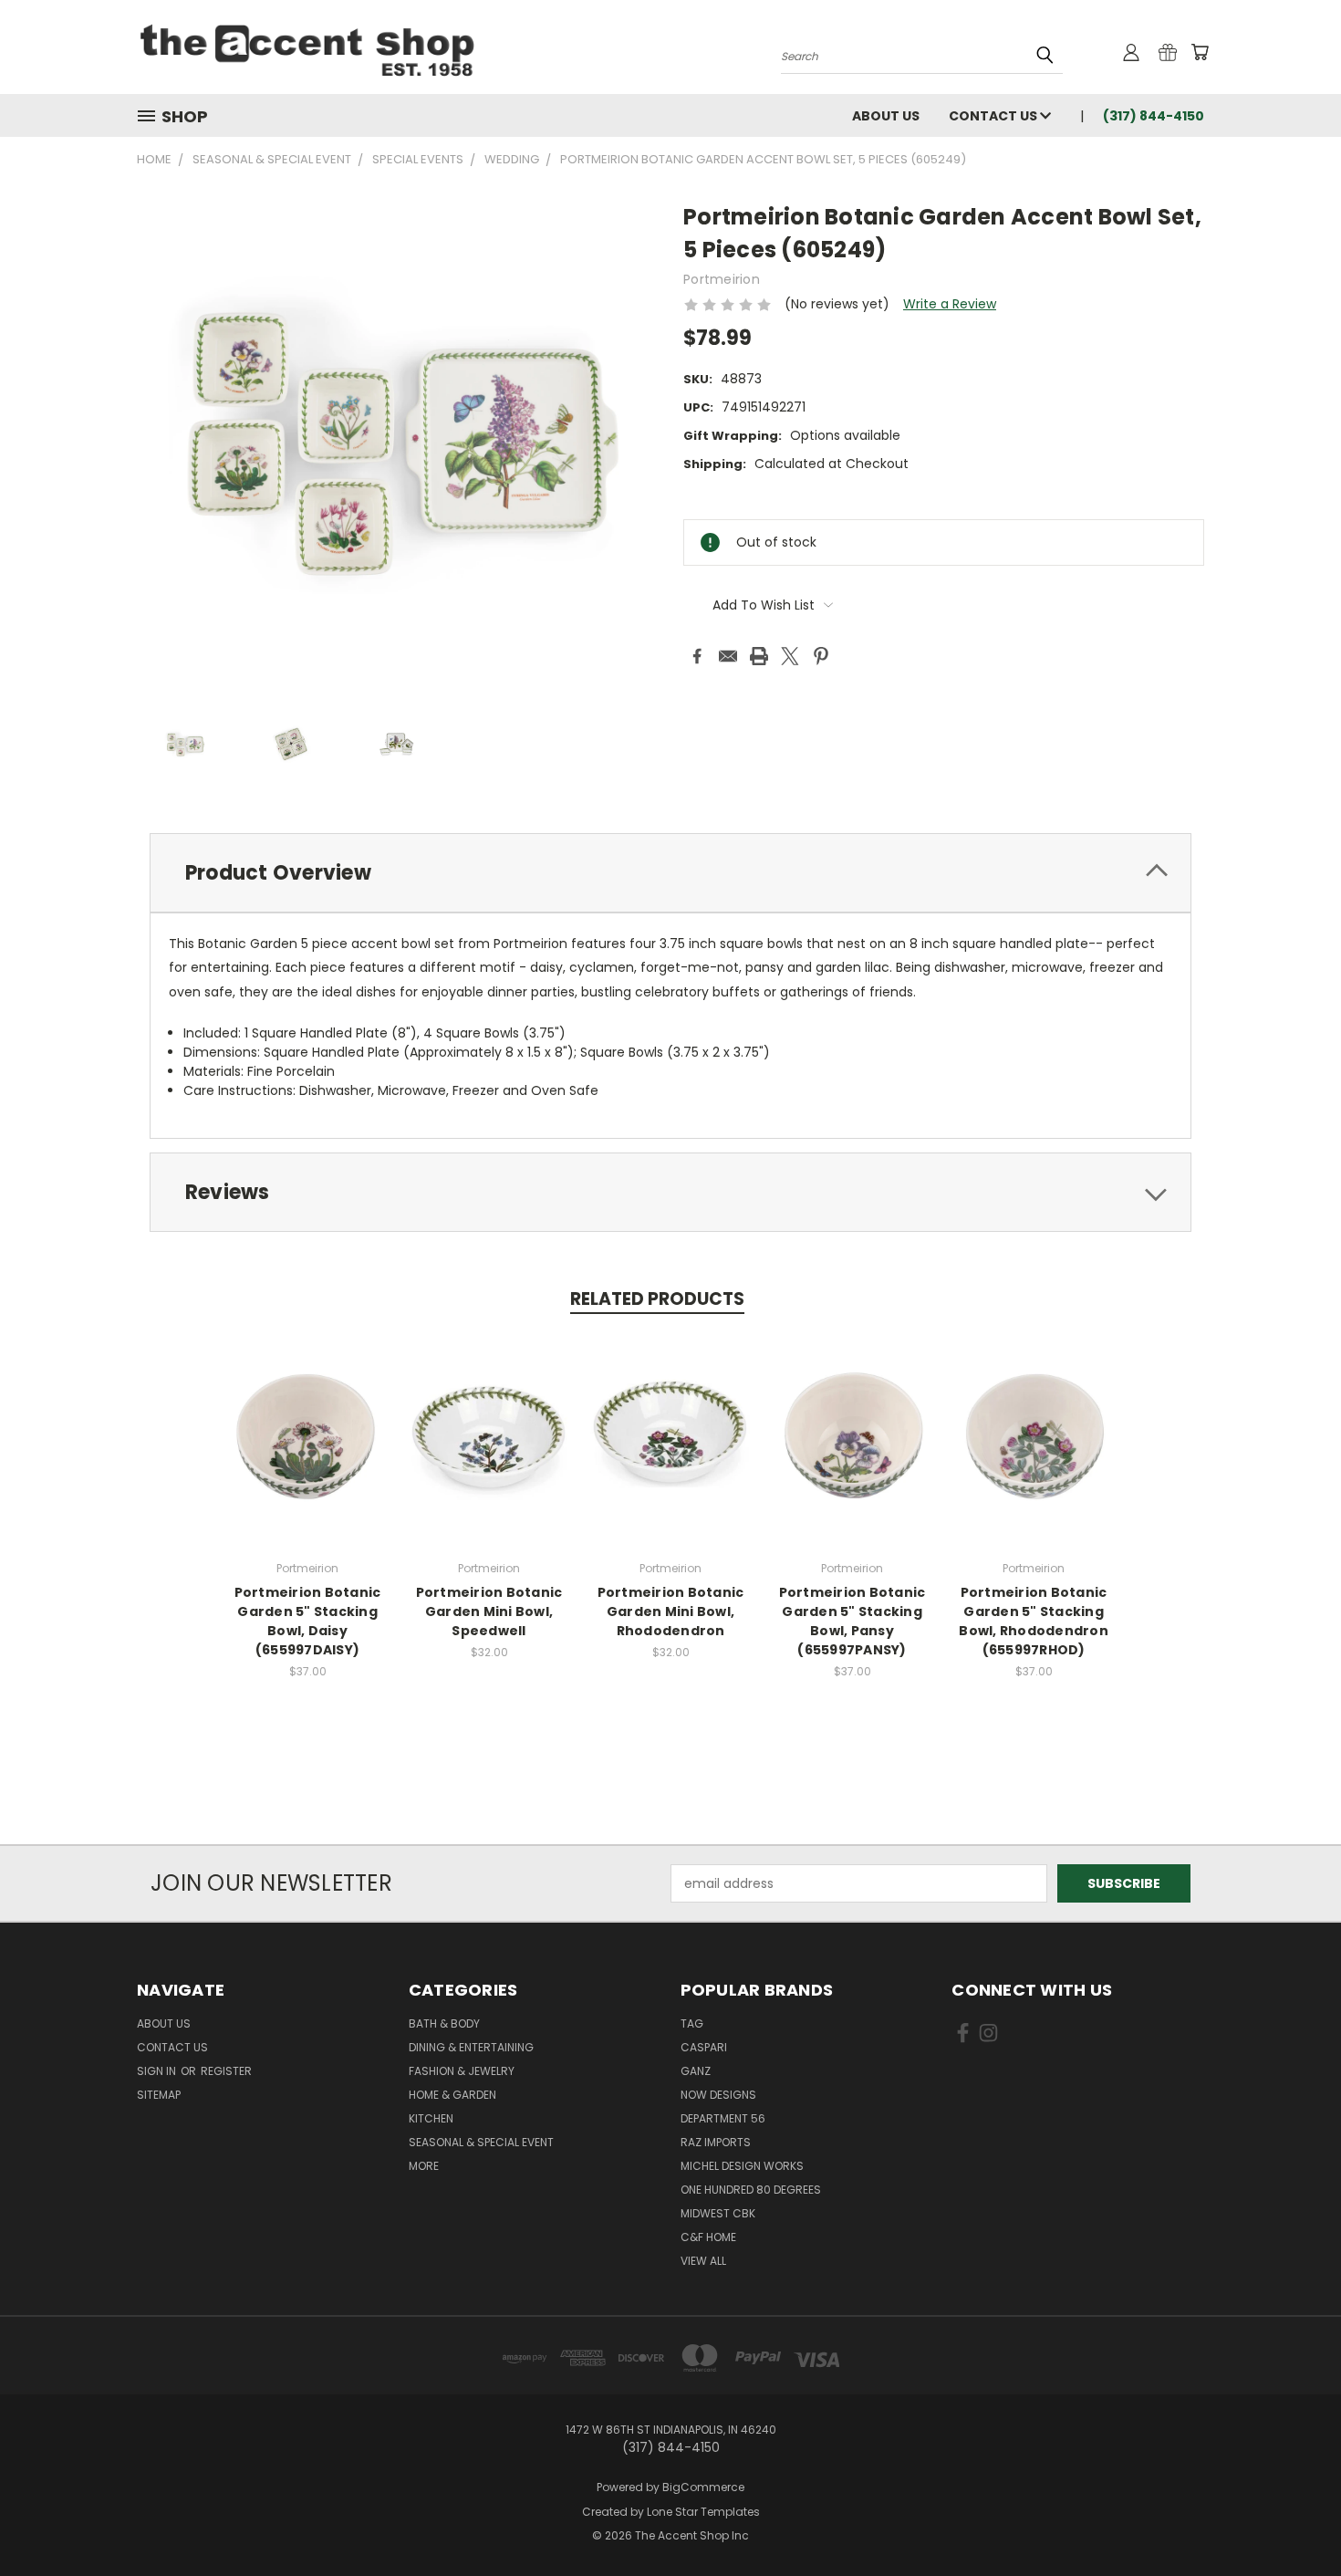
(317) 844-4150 (1154, 116)
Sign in (158, 2071)
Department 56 (723, 2118)
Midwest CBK (718, 2213)
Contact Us (994, 116)
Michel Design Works (742, 2166)
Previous (1293, 2519)
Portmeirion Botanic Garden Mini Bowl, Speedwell (489, 1611)
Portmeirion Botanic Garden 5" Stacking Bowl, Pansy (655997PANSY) (852, 1621)
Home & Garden (452, 2095)
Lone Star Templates (703, 2512)
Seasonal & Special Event (481, 2142)
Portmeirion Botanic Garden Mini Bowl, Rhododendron (671, 1611)
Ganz (696, 2071)
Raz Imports (716, 2142)
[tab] (670, 873)
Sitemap (159, 2095)
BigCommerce (703, 2487)
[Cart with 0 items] (1200, 52)
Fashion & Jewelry (462, 2071)
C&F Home (708, 2237)
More (424, 2166)
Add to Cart (308, 1453)
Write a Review (950, 304)
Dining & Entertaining (471, 2047)
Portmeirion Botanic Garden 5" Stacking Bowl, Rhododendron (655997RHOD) (1034, 1621)
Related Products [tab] (657, 1299)
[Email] (728, 656)
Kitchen (431, 2118)
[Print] (759, 656)
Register (226, 2071)
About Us (886, 116)
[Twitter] (790, 656)
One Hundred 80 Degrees (751, 2190)
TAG (692, 2023)
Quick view (307, 1419)
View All (703, 2261)
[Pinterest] (821, 656)
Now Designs (718, 2095)
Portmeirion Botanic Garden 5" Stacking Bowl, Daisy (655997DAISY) (308, 1621)
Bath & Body (444, 2023)
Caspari (704, 2047)
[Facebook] (697, 656)
